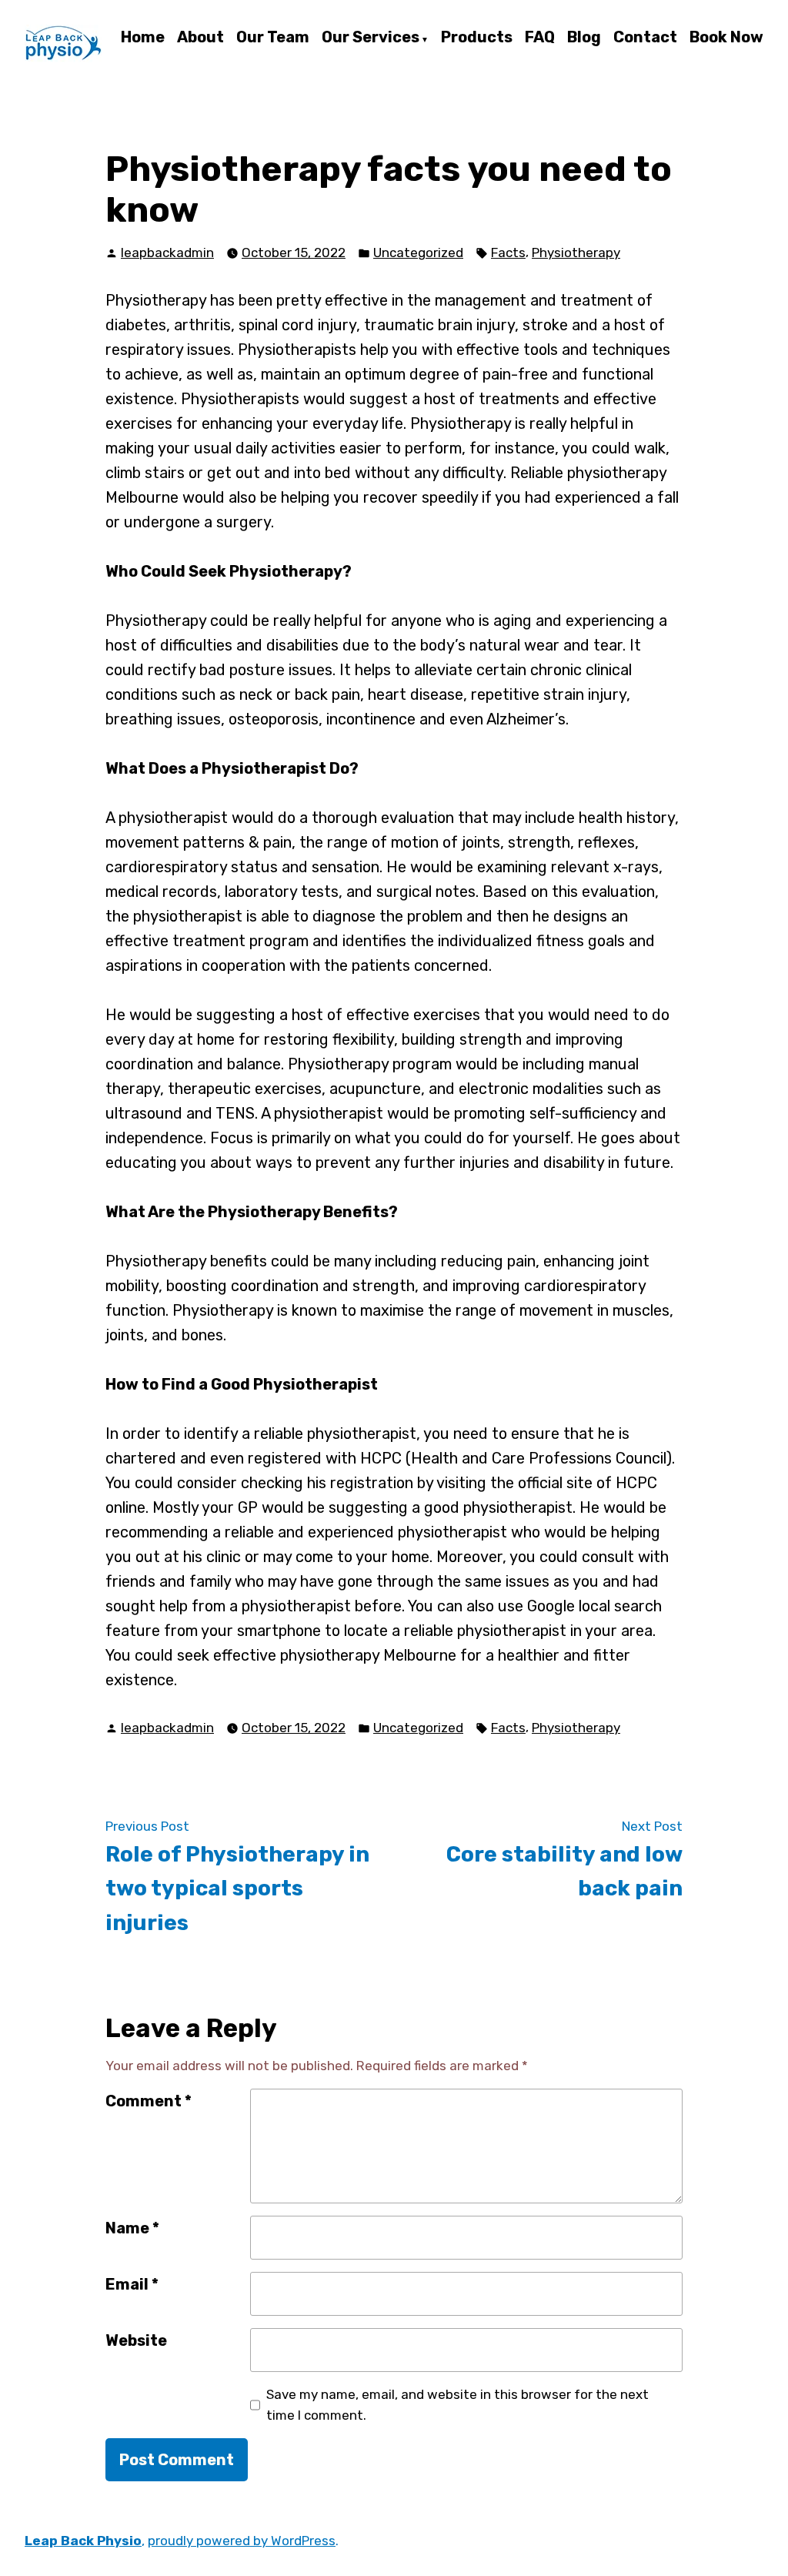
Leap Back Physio (83, 2541)
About (200, 38)
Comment (149, 2101)
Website (136, 2340)
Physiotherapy (576, 253)
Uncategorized (418, 253)
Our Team (273, 38)
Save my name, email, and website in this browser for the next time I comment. (457, 2405)
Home (143, 38)
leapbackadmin (167, 253)
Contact (645, 38)
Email (132, 2284)
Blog (584, 38)
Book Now (726, 38)
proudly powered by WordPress (242, 2541)
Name (132, 2228)
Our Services (371, 38)
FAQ (540, 38)
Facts (508, 253)
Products (477, 38)
